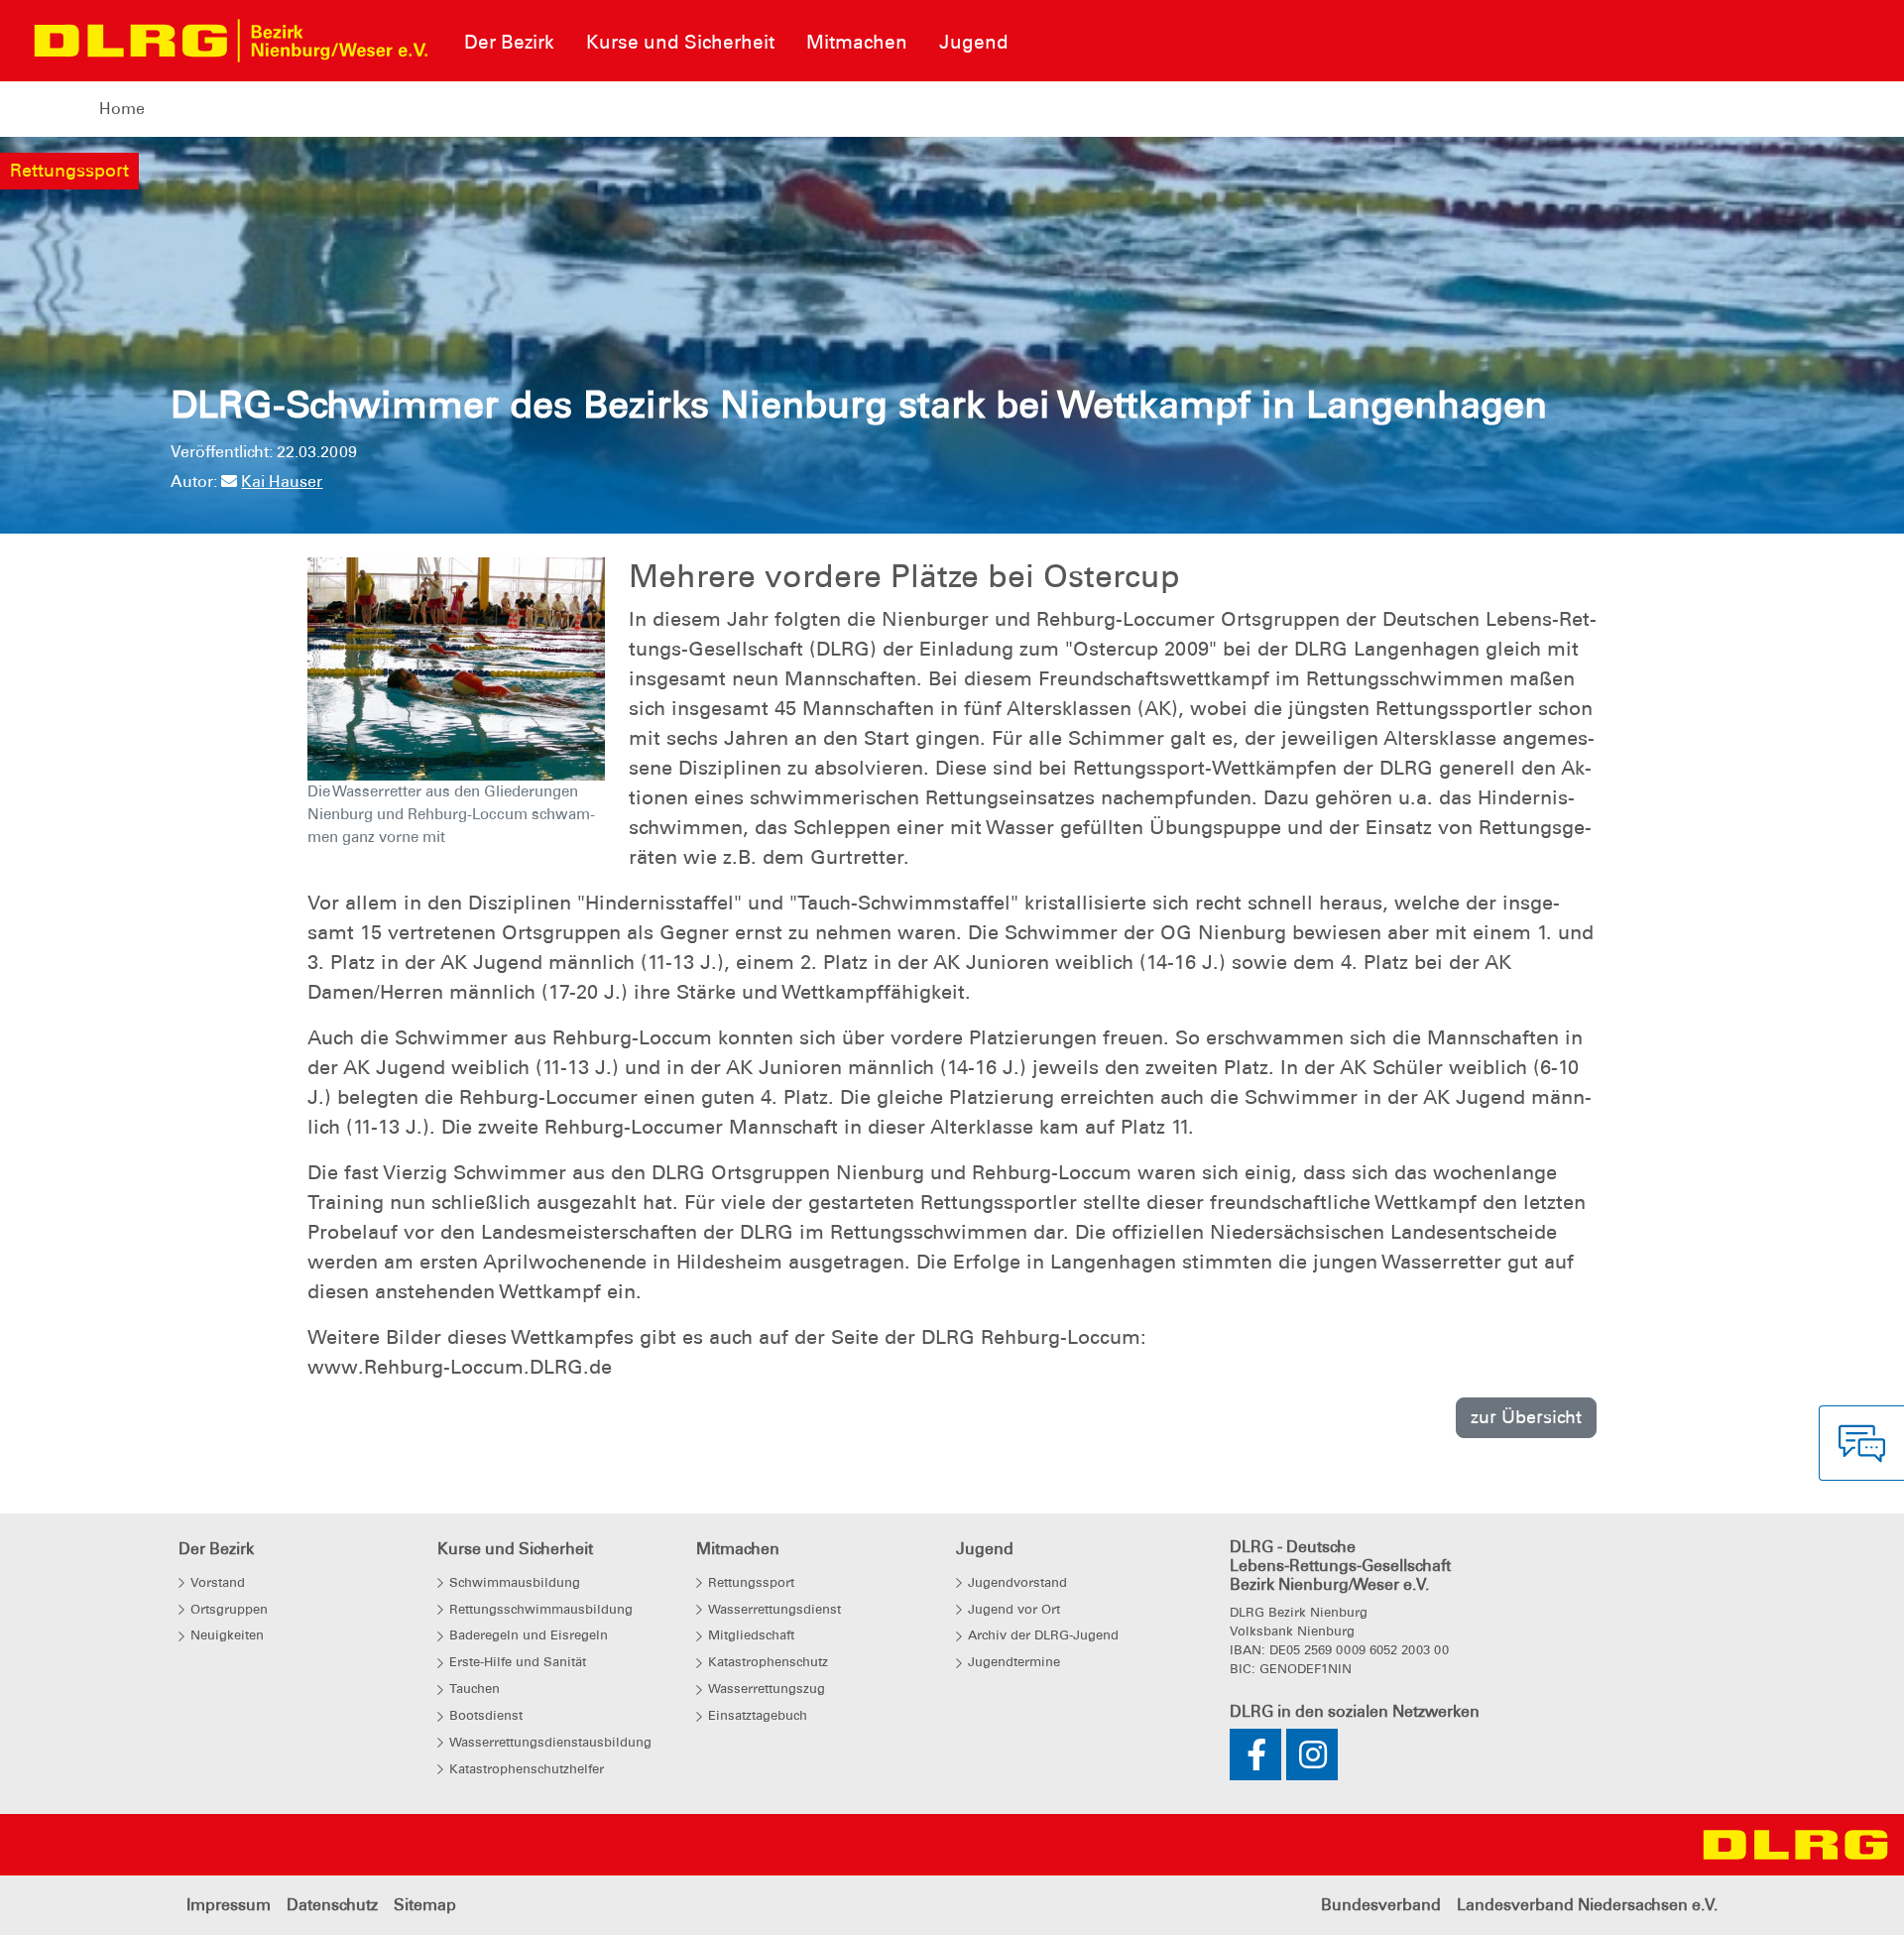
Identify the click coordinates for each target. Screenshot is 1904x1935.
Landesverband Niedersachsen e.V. (1587, 1905)
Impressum (229, 1905)
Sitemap (425, 1905)
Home (122, 109)
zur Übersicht (1526, 1417)
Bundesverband (1381, 1905)
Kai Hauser (282, 482)
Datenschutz (332, 1905)
